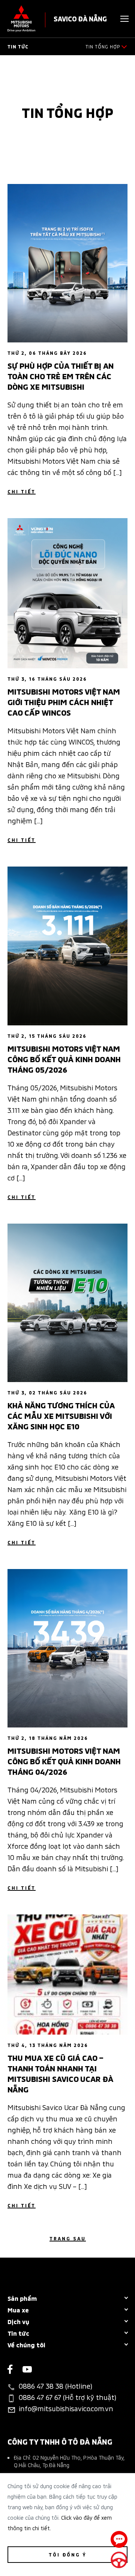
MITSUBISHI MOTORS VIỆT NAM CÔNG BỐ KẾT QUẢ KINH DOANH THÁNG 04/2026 (64, 1761)
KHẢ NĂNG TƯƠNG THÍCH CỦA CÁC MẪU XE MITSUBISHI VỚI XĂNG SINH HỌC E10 (61, 1415)
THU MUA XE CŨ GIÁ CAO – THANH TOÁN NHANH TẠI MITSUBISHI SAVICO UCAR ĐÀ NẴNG (60, 2073)
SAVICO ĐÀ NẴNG (80, 18)
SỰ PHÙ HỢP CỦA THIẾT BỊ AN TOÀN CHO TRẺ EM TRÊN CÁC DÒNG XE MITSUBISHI (61, 375)
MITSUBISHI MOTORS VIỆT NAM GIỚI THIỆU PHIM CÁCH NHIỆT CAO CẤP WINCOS (64, 701)
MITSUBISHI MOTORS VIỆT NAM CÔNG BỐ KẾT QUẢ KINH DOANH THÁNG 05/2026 (64, 1058)
